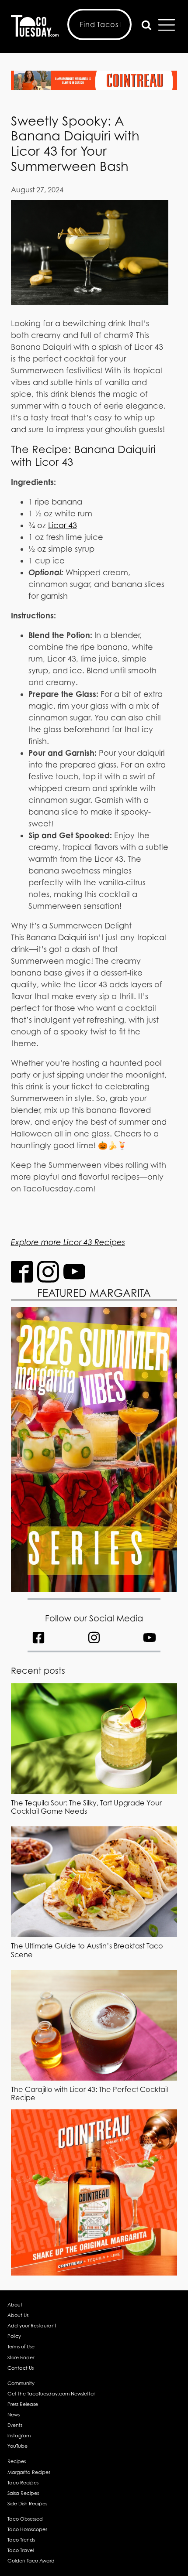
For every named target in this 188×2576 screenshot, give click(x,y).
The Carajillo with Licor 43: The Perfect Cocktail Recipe (89, 2093)
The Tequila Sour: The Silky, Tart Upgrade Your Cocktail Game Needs (86, 1807)
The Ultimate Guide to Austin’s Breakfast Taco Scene (87, 1950)
